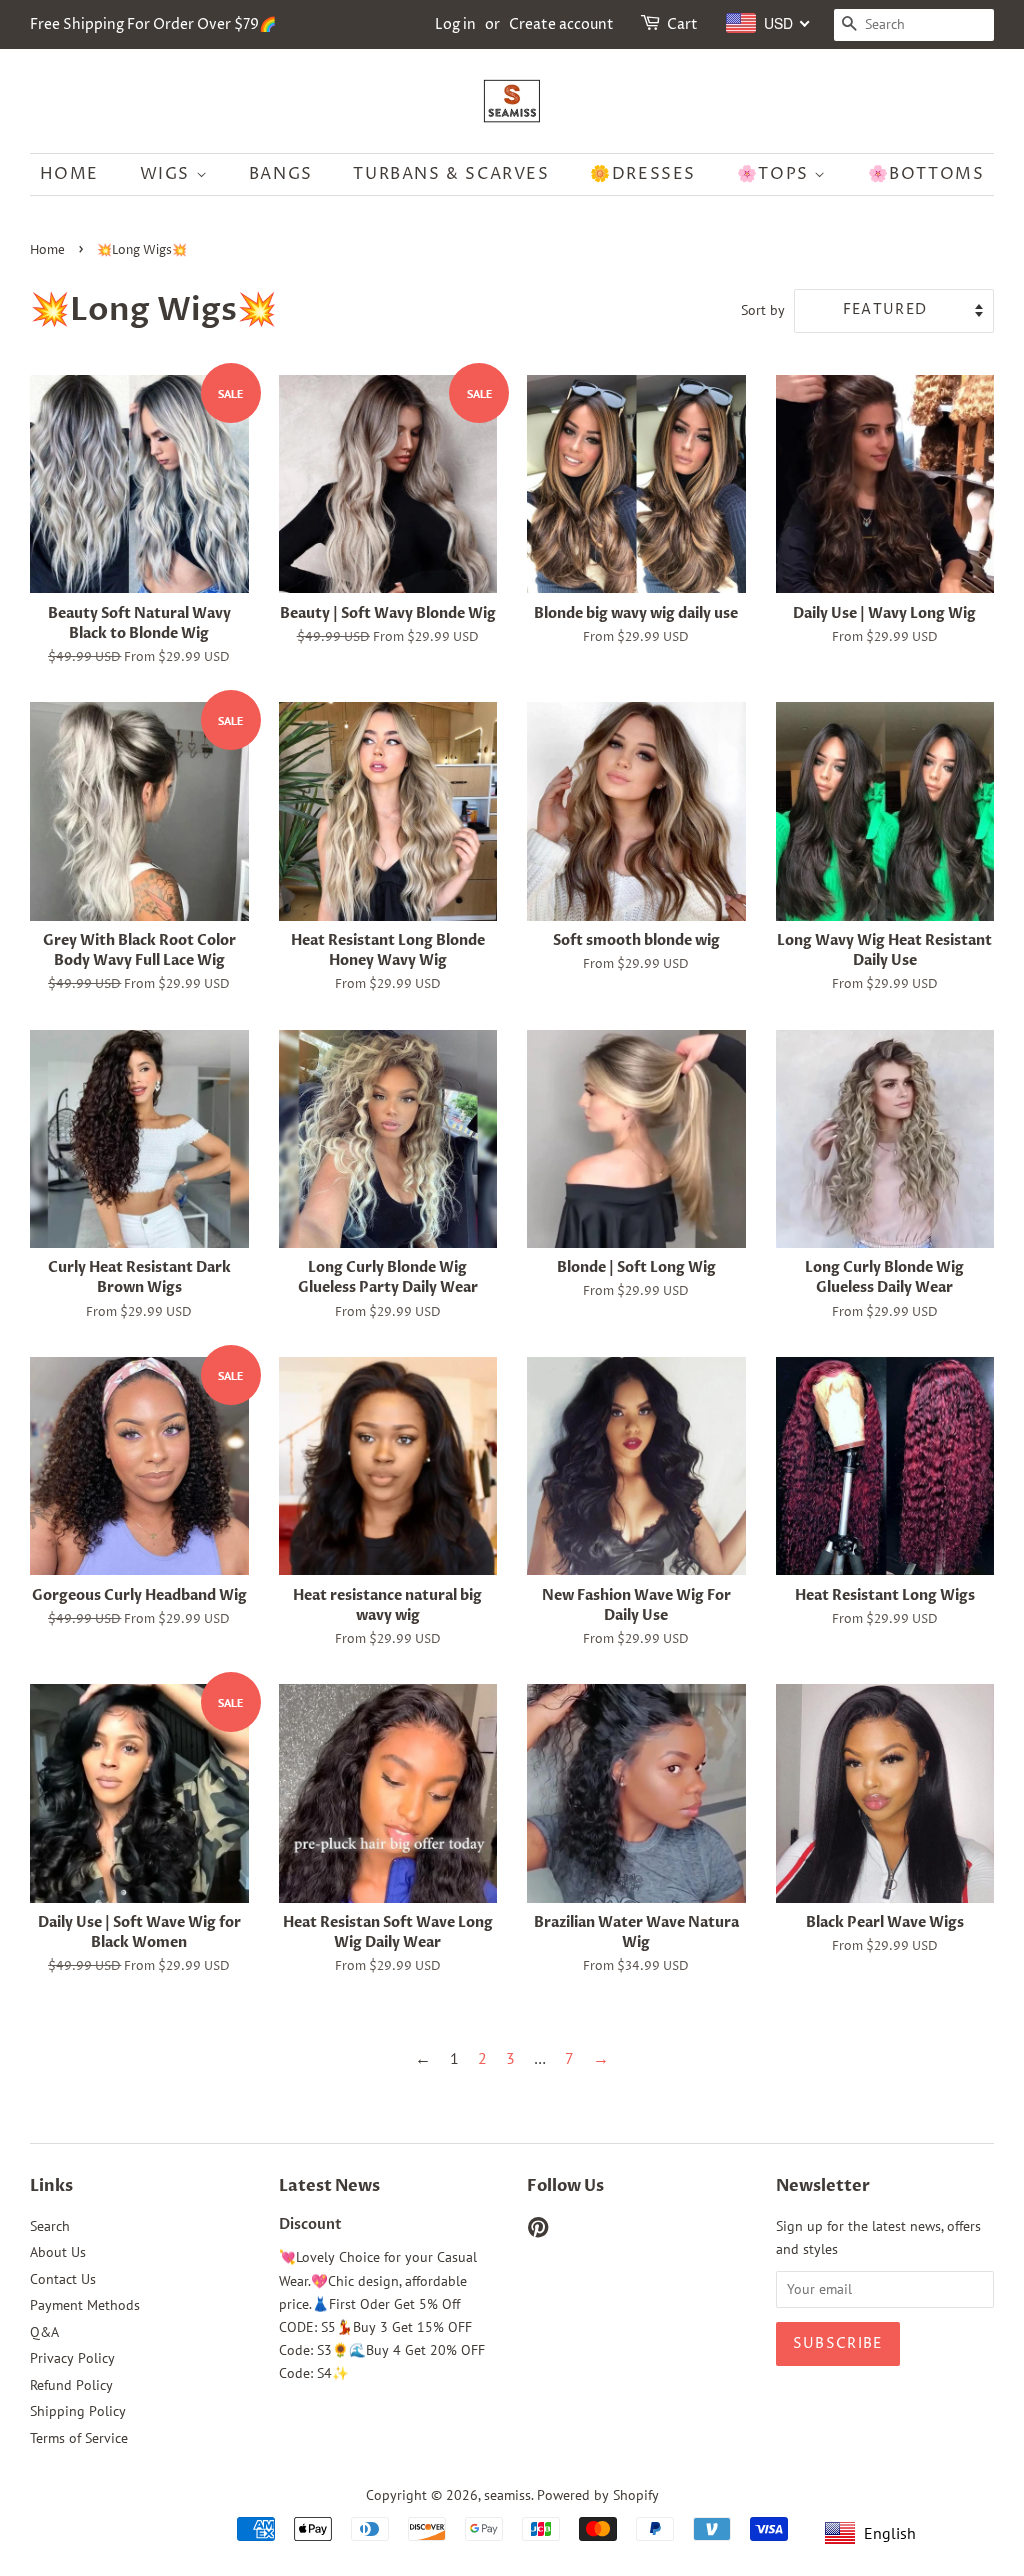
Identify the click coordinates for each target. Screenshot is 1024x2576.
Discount (310, 2225)
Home (69, 174)
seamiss (507, 2495)
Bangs (281, 174)
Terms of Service (79, 2438)
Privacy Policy (72, 2358)
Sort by (763, 309)
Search (50, 2226)
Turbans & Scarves (451, 174)
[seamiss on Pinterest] (538, 2231)
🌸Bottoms (926, 174)
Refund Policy (71, 2385)
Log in (455, 24)
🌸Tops (776, 174)
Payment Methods (85, 2305)
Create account (561, 24)
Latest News (329, 2186)
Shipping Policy (78, 2411)
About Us (58, 2252)
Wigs (168, 174)
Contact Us (63, 2279)
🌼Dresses (643, 174)
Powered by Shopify (598, 2495)
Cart (682, 24)
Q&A (44, 2332)
